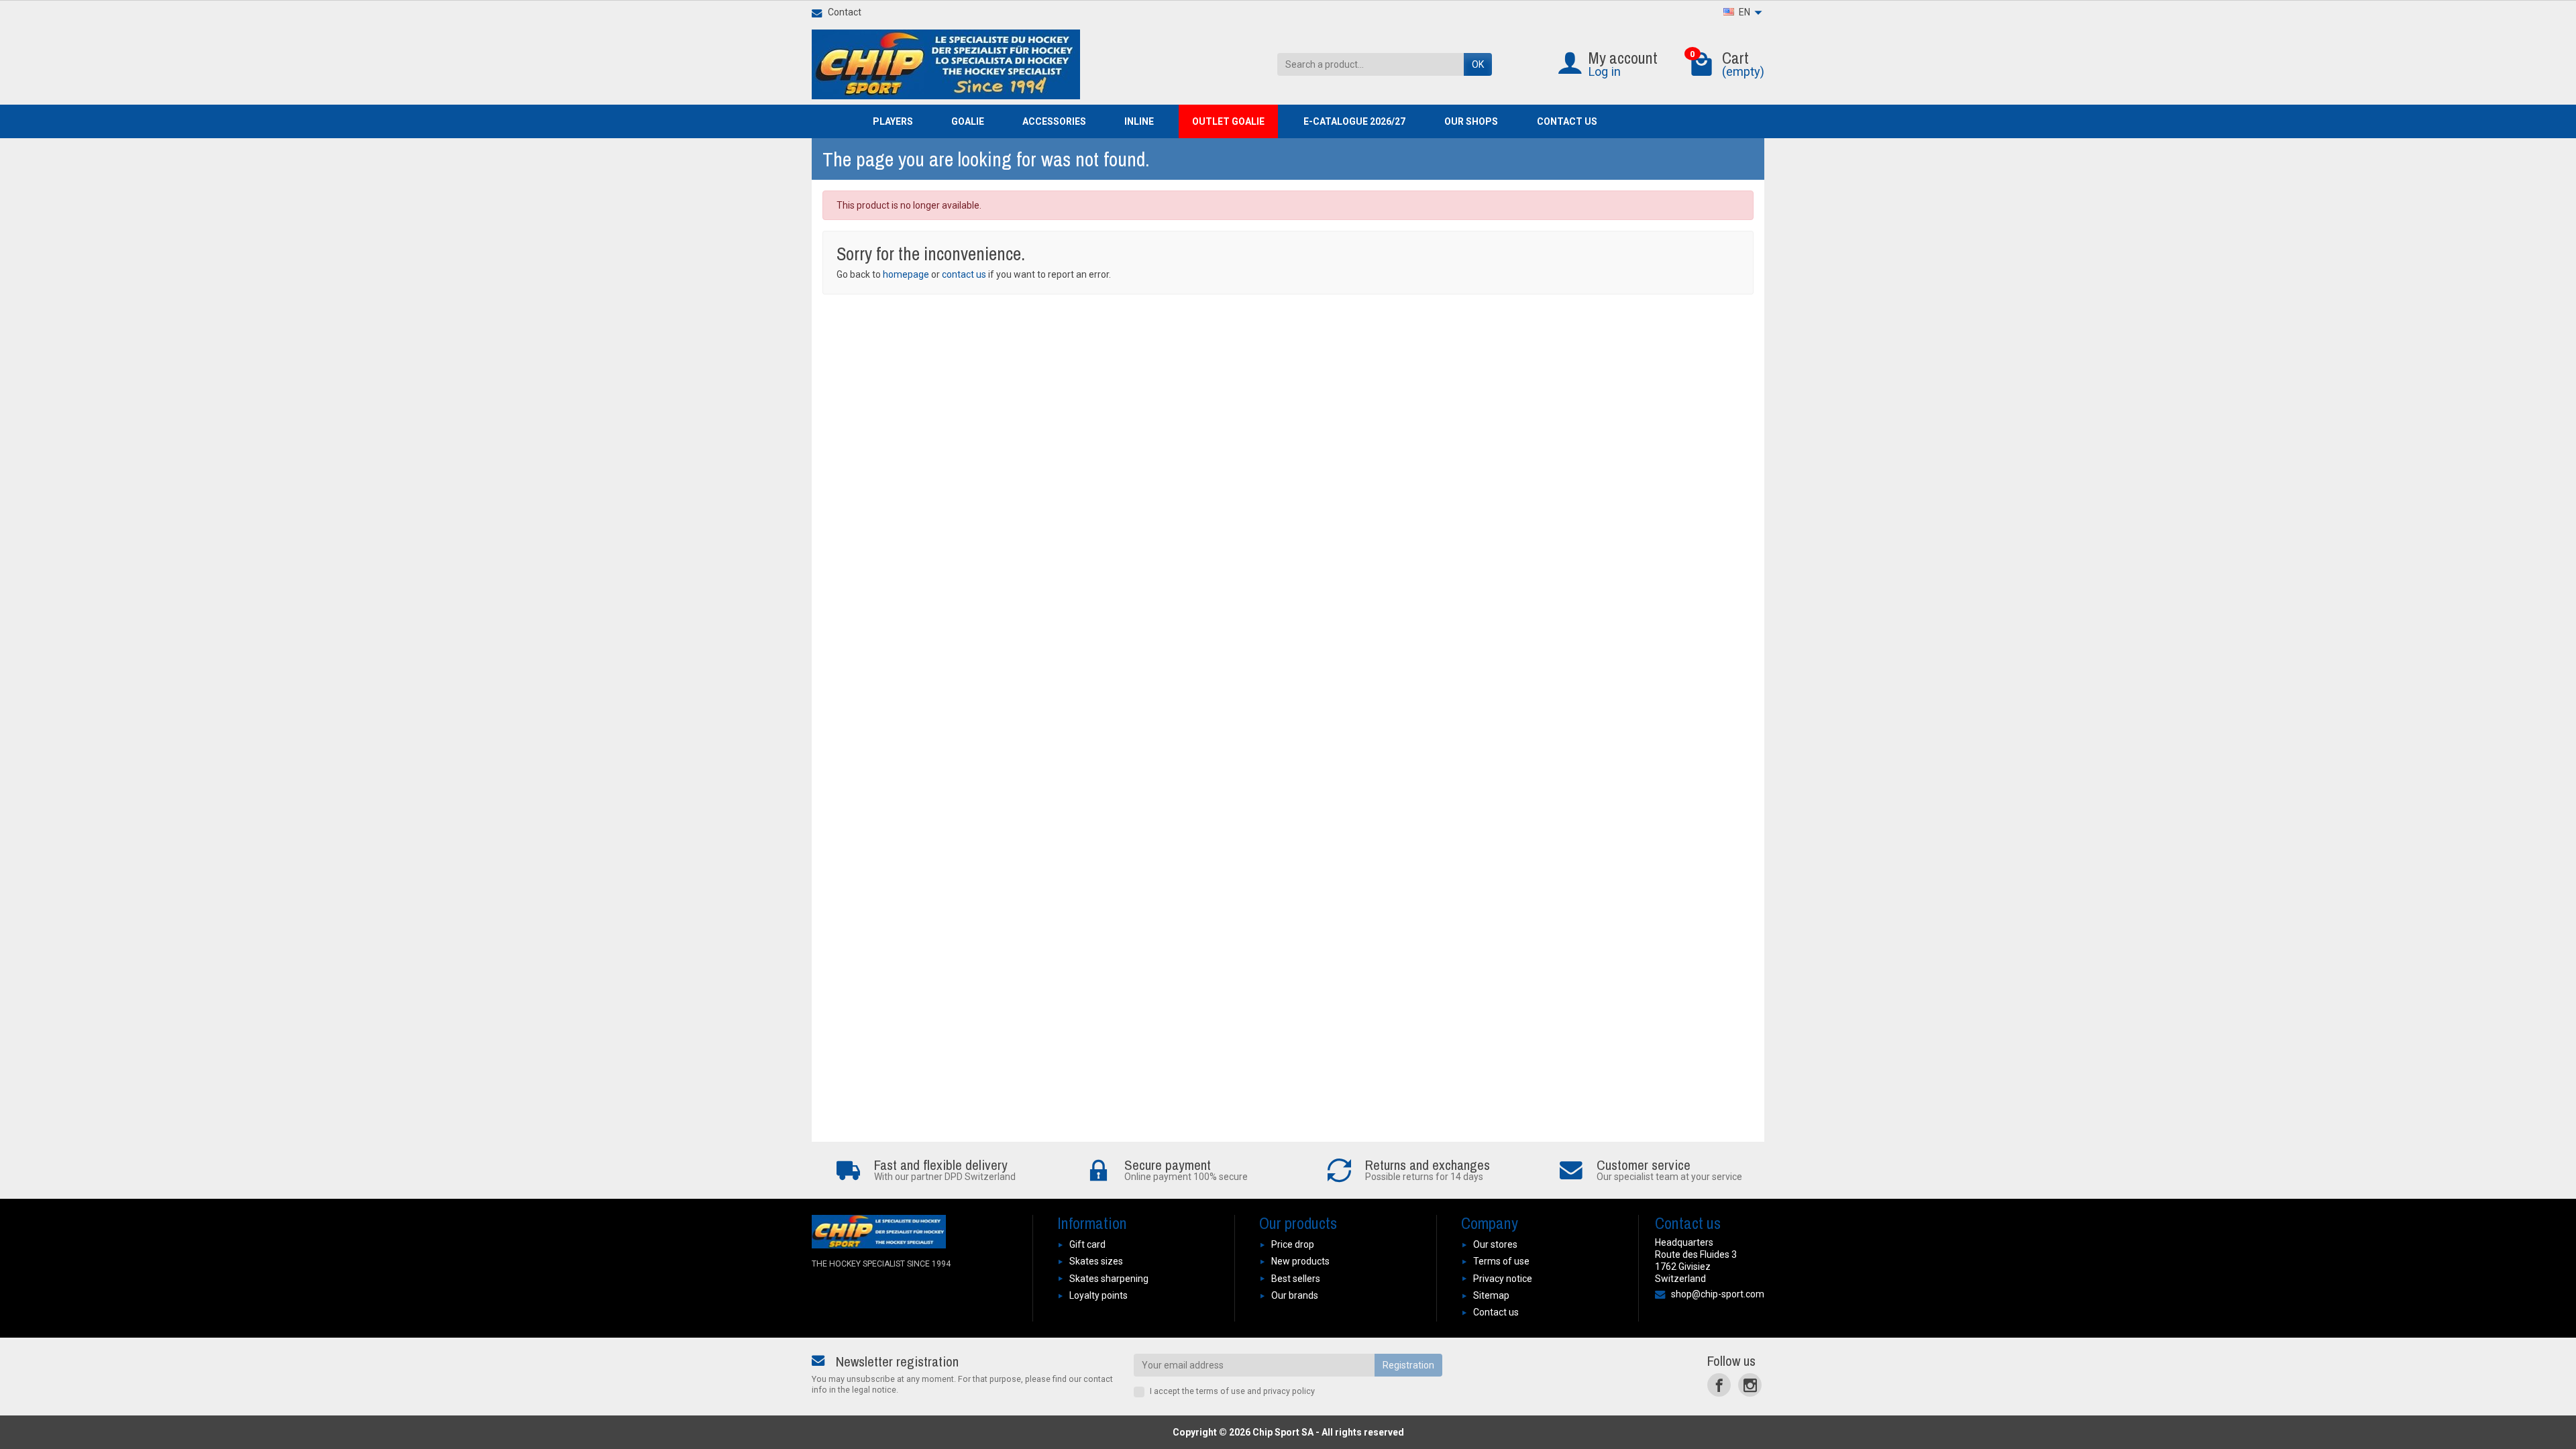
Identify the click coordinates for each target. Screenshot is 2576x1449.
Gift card (1087, 1244)
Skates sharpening (1109, 1279)
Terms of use (1501, 1261)
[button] (899, 121)
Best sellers (1296, 1279)
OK (1478, 64)
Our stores (1495, 1244)
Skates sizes (1096, 1261)
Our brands (1295, 1295)
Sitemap (1491, 1295)
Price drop (1293, 1244)
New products (1300, 1261)
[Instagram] (1750, 1385)
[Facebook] (1719, 1385)
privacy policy (1289, 1391)
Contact (845, 12)
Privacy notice (1503, 1279)
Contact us (1496, 1312)
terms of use (1221, 1391)
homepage (906, 274)
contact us (964, 274)
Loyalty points (1098, 1295)
